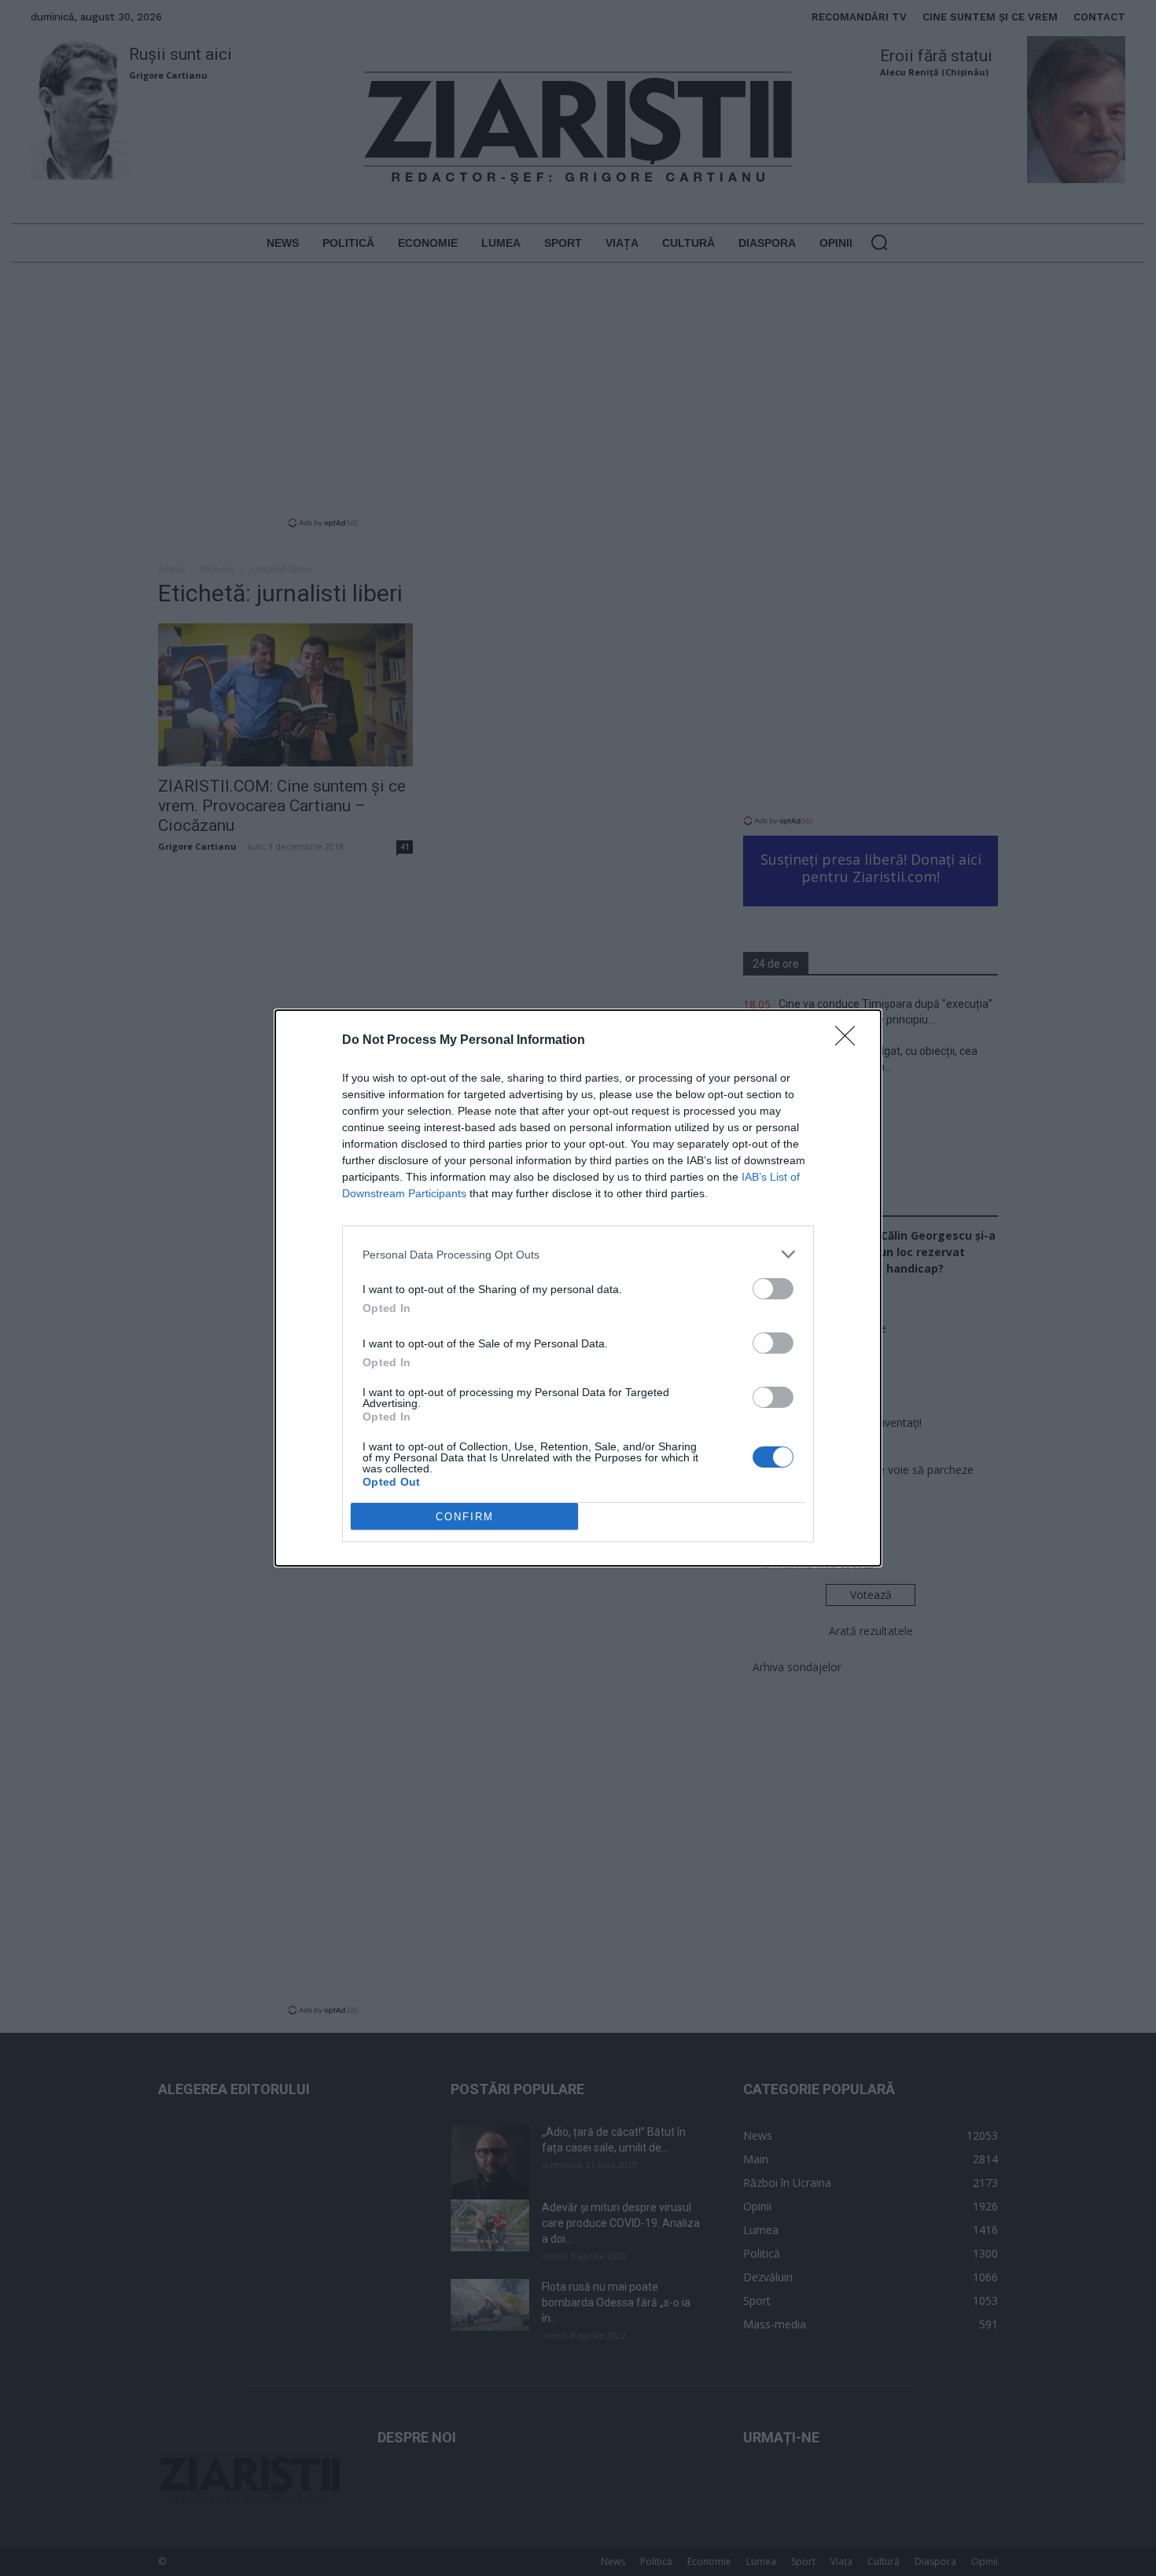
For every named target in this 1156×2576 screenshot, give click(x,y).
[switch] (773, 1289)
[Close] (850, 1041)
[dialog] (578, 1288)
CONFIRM (465, 1517)
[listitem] (578, 1254)
